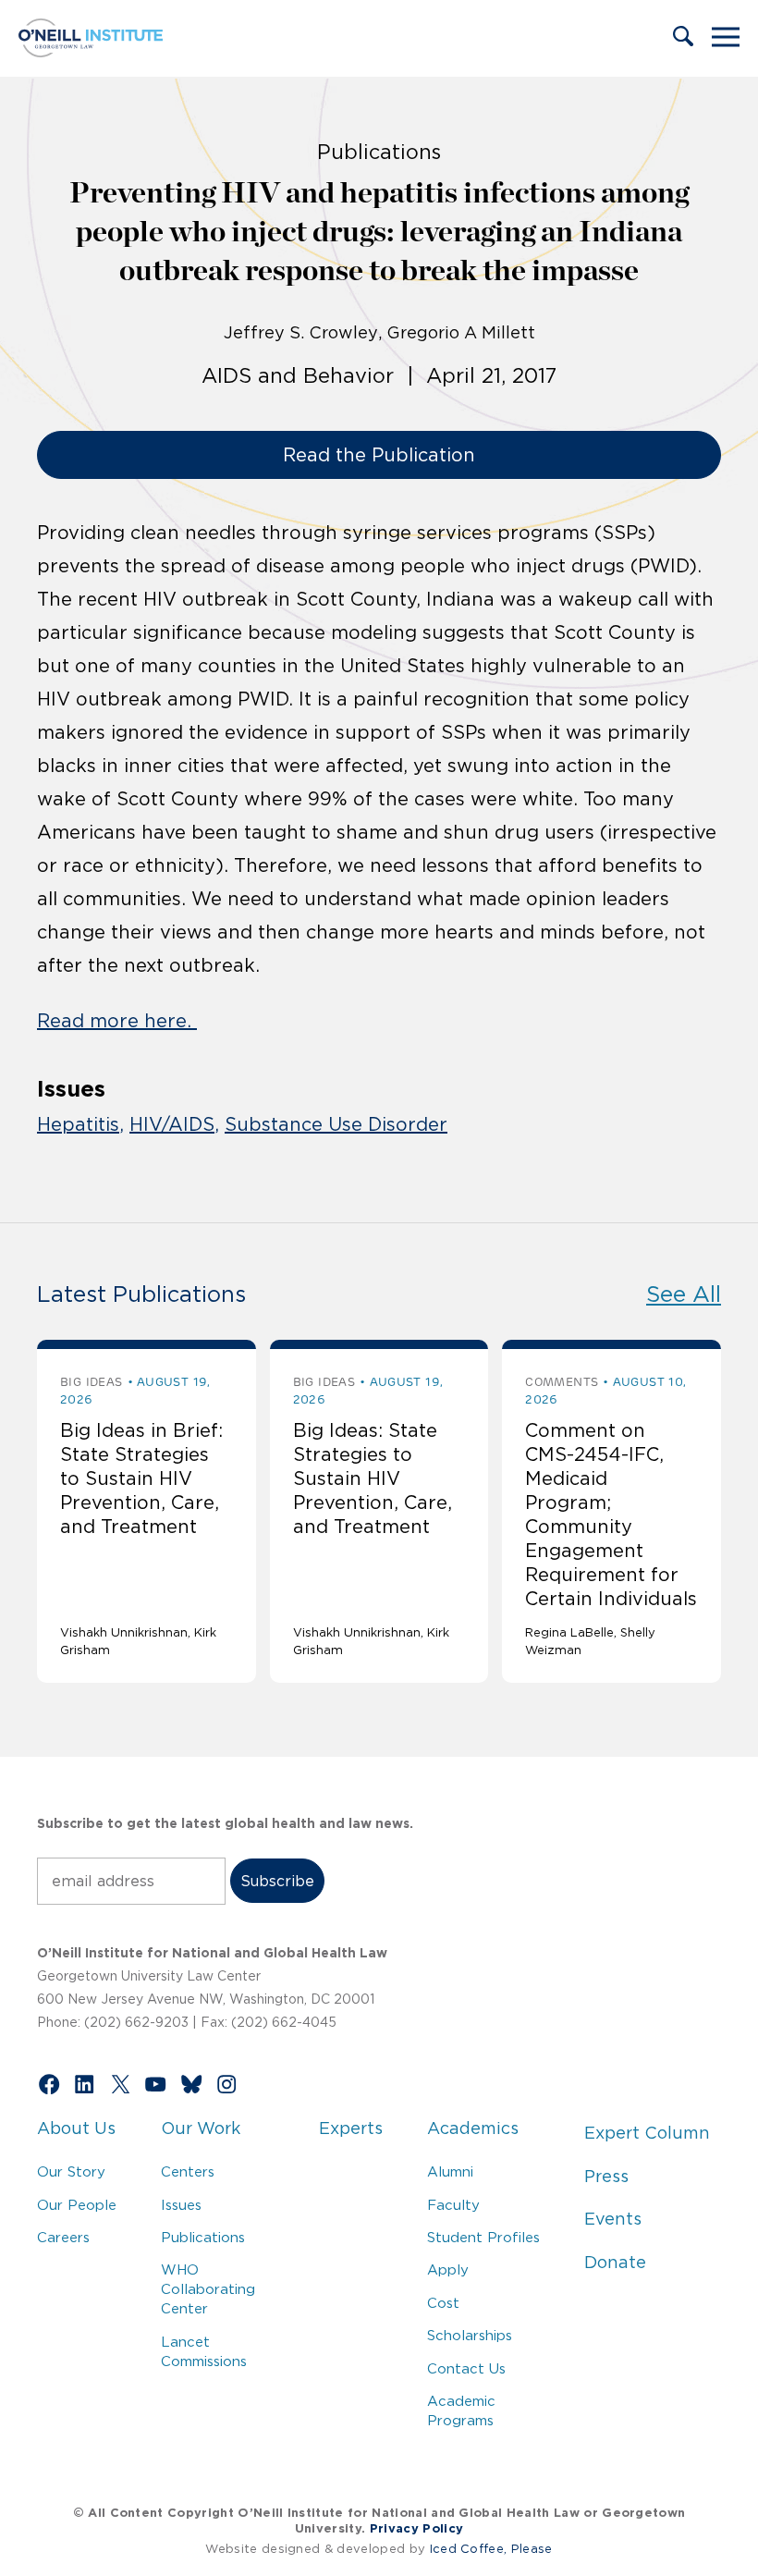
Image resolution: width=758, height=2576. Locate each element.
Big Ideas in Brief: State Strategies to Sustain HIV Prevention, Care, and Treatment (141, 1478)
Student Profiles (483, 2237)
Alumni (450, 2171)
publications (379, 152)
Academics (473, 2128)
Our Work (201, 2128)
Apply (448, 2269)
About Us (76, 2128)
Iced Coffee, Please (491, 2549)
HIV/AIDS (172, 1124)
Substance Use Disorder (336, 1124)
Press (606, 2177)
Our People (77, 2205)
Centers (188, 2171)
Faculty (453, 2205)
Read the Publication (379, 455)
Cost (443, 2303)
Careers (63, 2237)
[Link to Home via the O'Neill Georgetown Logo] (91, 52)
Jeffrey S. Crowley (301, 333)
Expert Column (647, 2133)
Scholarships (470, 2335)
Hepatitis (78, 1124)
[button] (683, 38)
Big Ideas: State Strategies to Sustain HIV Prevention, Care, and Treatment (373, 1478)
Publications (203, 2237)
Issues (181, 2205)
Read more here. (117, 1021)
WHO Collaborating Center (208, 2289)
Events (613, 2219)
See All (684, 1294)
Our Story (71, 2171)
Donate (615, 2263)
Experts (351, 2128)
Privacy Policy (416, 2528)
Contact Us (466, 2368)
